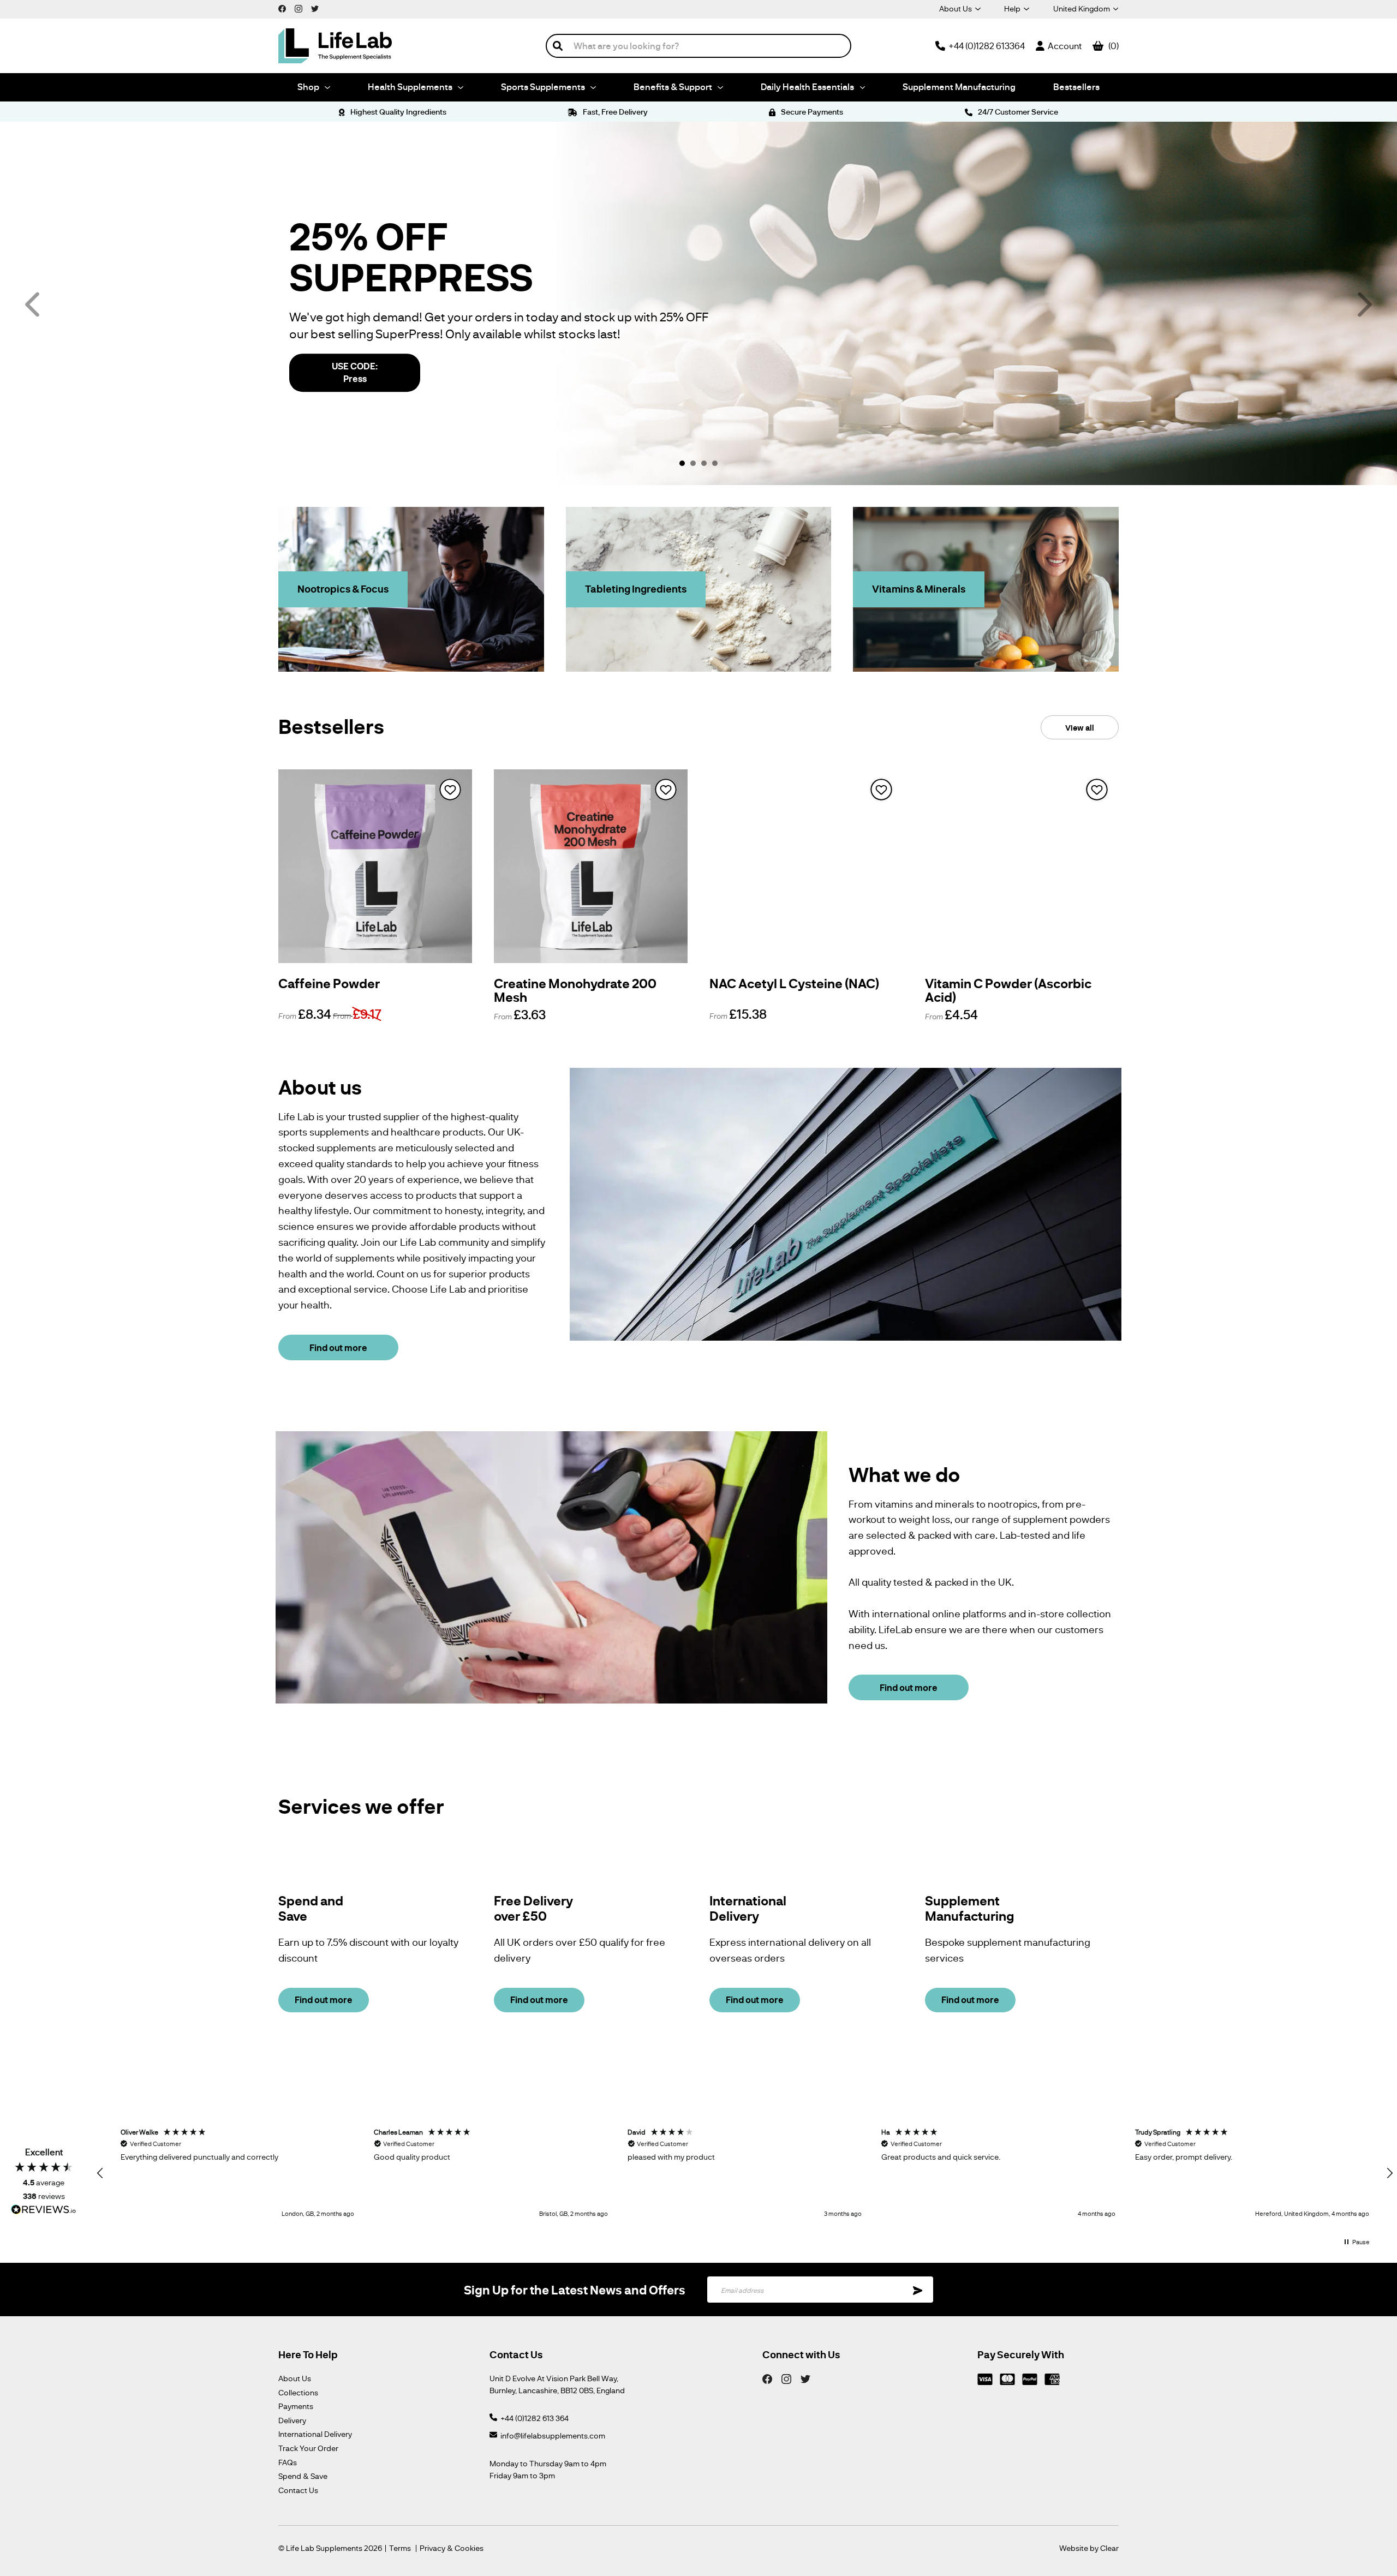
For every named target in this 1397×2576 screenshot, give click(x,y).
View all (1080, 727)
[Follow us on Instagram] (298, 8)
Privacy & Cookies (452, 2548)
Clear (1109, 2548)
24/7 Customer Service (1017, 112)
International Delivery (315, 2434)
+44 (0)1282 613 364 (535, 2418)
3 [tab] (704, 463)
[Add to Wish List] (450, 790)
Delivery (292, 2420)
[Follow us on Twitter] (315, 8)
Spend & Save (303, 2476)
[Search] (558, 46)
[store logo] (335, 46)
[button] (100, 2173)
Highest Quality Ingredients (397, 112)
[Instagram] (786, 2378)
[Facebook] (767, 2378)
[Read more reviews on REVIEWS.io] (44, 2211)
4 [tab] (715, 463)
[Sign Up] (918, 2290)
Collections (298, 2392)
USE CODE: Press (355, 372)
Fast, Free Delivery (614, 112)
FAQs (288, 2462)
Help (1012, 8)
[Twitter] (805, 2378)
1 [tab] (682, 463)
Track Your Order (308, 2448)
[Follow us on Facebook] (282, 8)
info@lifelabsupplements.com (553, 2435)
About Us (956, 8)
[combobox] (698, 46)
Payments (296, 2406)
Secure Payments (811, 112)
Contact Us (298, 2490)
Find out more (338, 1347)
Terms (400, 2548)
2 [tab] (693, 463)
